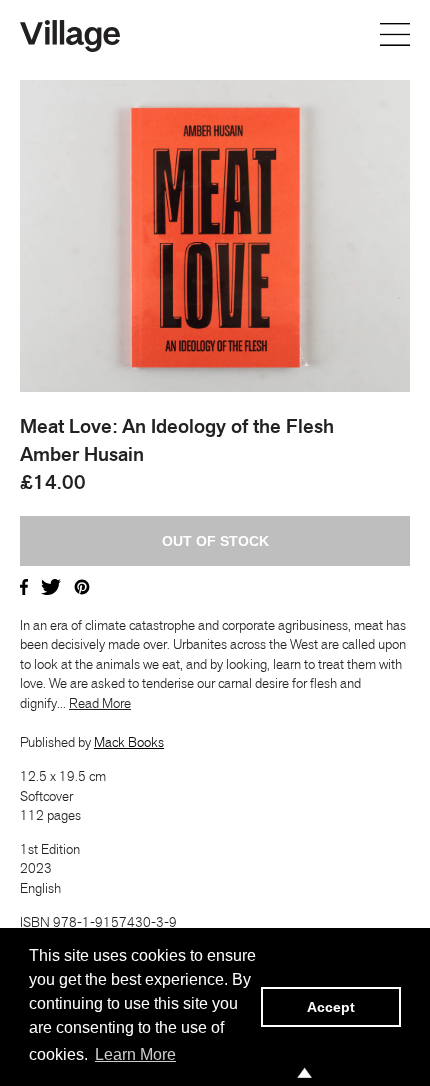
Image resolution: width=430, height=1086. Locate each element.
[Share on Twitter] (51, 585)
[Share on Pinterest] (82, 585)
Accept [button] (331, 1007)
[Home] (70, 34)
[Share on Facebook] (24, 585)
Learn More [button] (135, 1054)
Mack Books (129, 742)
